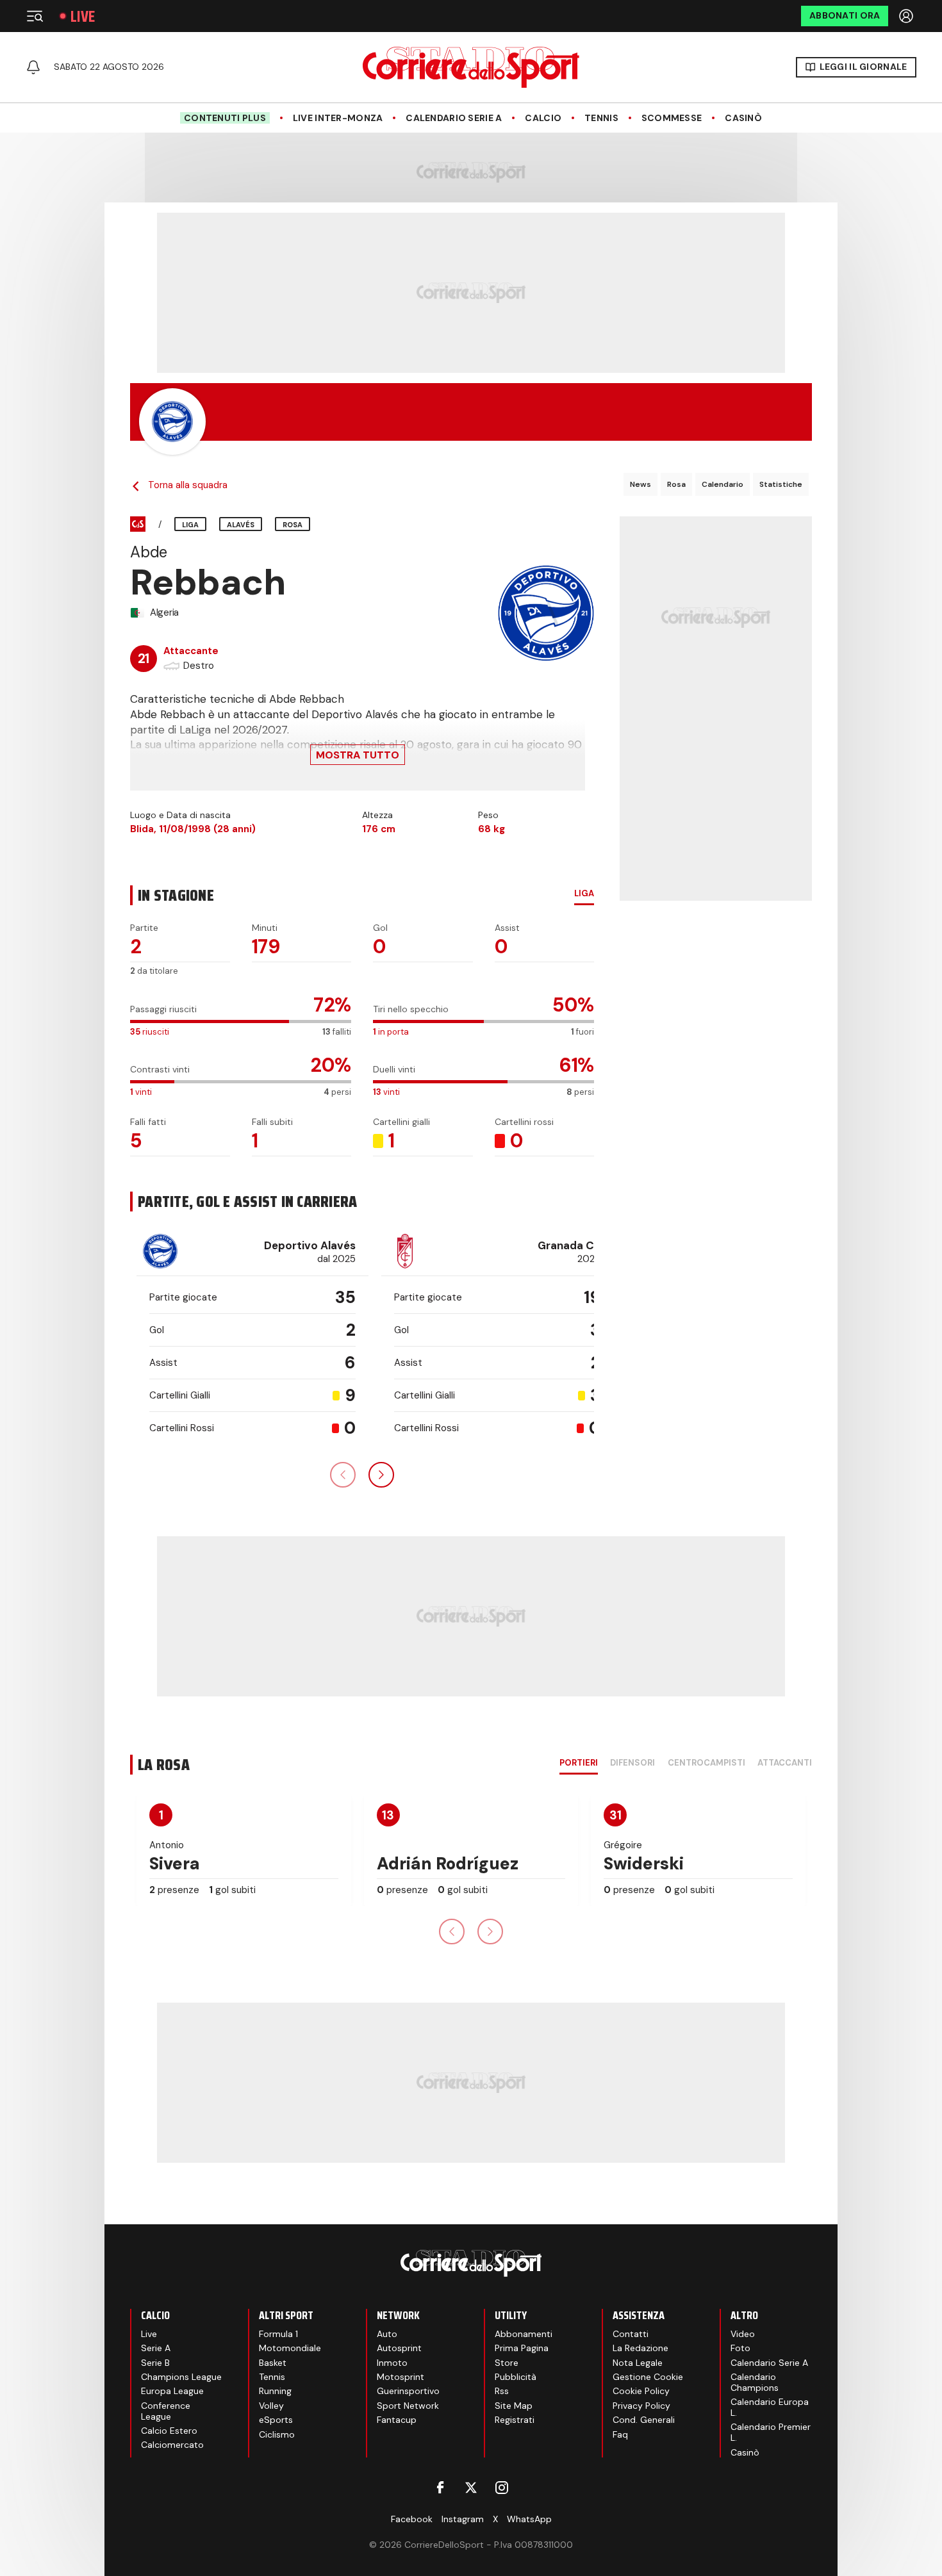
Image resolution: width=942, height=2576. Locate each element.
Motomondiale (290, 2348)
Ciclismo (277, 2434)
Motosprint (401, 2377)
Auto (387, 2334)
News (640, 484)
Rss (502, 2391)
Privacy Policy (641, 2406)
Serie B (155, 2363)
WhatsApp (529, 2519)
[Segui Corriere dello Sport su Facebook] (440, 2488)
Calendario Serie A (454, 118)
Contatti (631, 2334)
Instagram (463, 2519)
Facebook (412, 2519)
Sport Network (408, 2406)
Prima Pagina (522, 2348)
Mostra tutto (358, 755)
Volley (271, 2406)
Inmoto (392, 2363)
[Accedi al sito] (907, 16)
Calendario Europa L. (770, 2407)
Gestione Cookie (648, 2377)
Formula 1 (278, 2334)
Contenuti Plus (225, 118)
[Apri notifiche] (33, 67)
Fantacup (397, 2420)
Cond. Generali (644, 2420)
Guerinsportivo (408, 2391)
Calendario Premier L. (771, 2432)
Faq (620, 2434)
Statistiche (781, 484)
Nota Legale (638, 2363)
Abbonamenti (524, 2334)
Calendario (723, 484)
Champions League (181, 2377)
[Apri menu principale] (35, 16)
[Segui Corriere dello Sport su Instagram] (502, 2488)
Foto (740, 2348)
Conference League (166, 2411)
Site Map (514, 2406)
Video (743, 2334)
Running (275, 2391)
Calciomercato (172, 2445)
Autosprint (399, 2348)
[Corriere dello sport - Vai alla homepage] (471, 67)
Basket (273, 2363)
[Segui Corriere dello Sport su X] (471, 2488)
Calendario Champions (755, 2382)
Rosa (676, 484)
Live (83, 16)
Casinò (743, 118)
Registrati (515, 2420)
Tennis (601, 118)
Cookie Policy (641, 2391)
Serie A (156, 2348)
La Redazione (640, 2348)
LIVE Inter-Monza (338, 118)
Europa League (172, 2391)
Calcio (543, 118)
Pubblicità (516, 2377)
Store (507, 2363)
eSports (276, 2420)
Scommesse (672, 118)
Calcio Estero (169, 2431)
